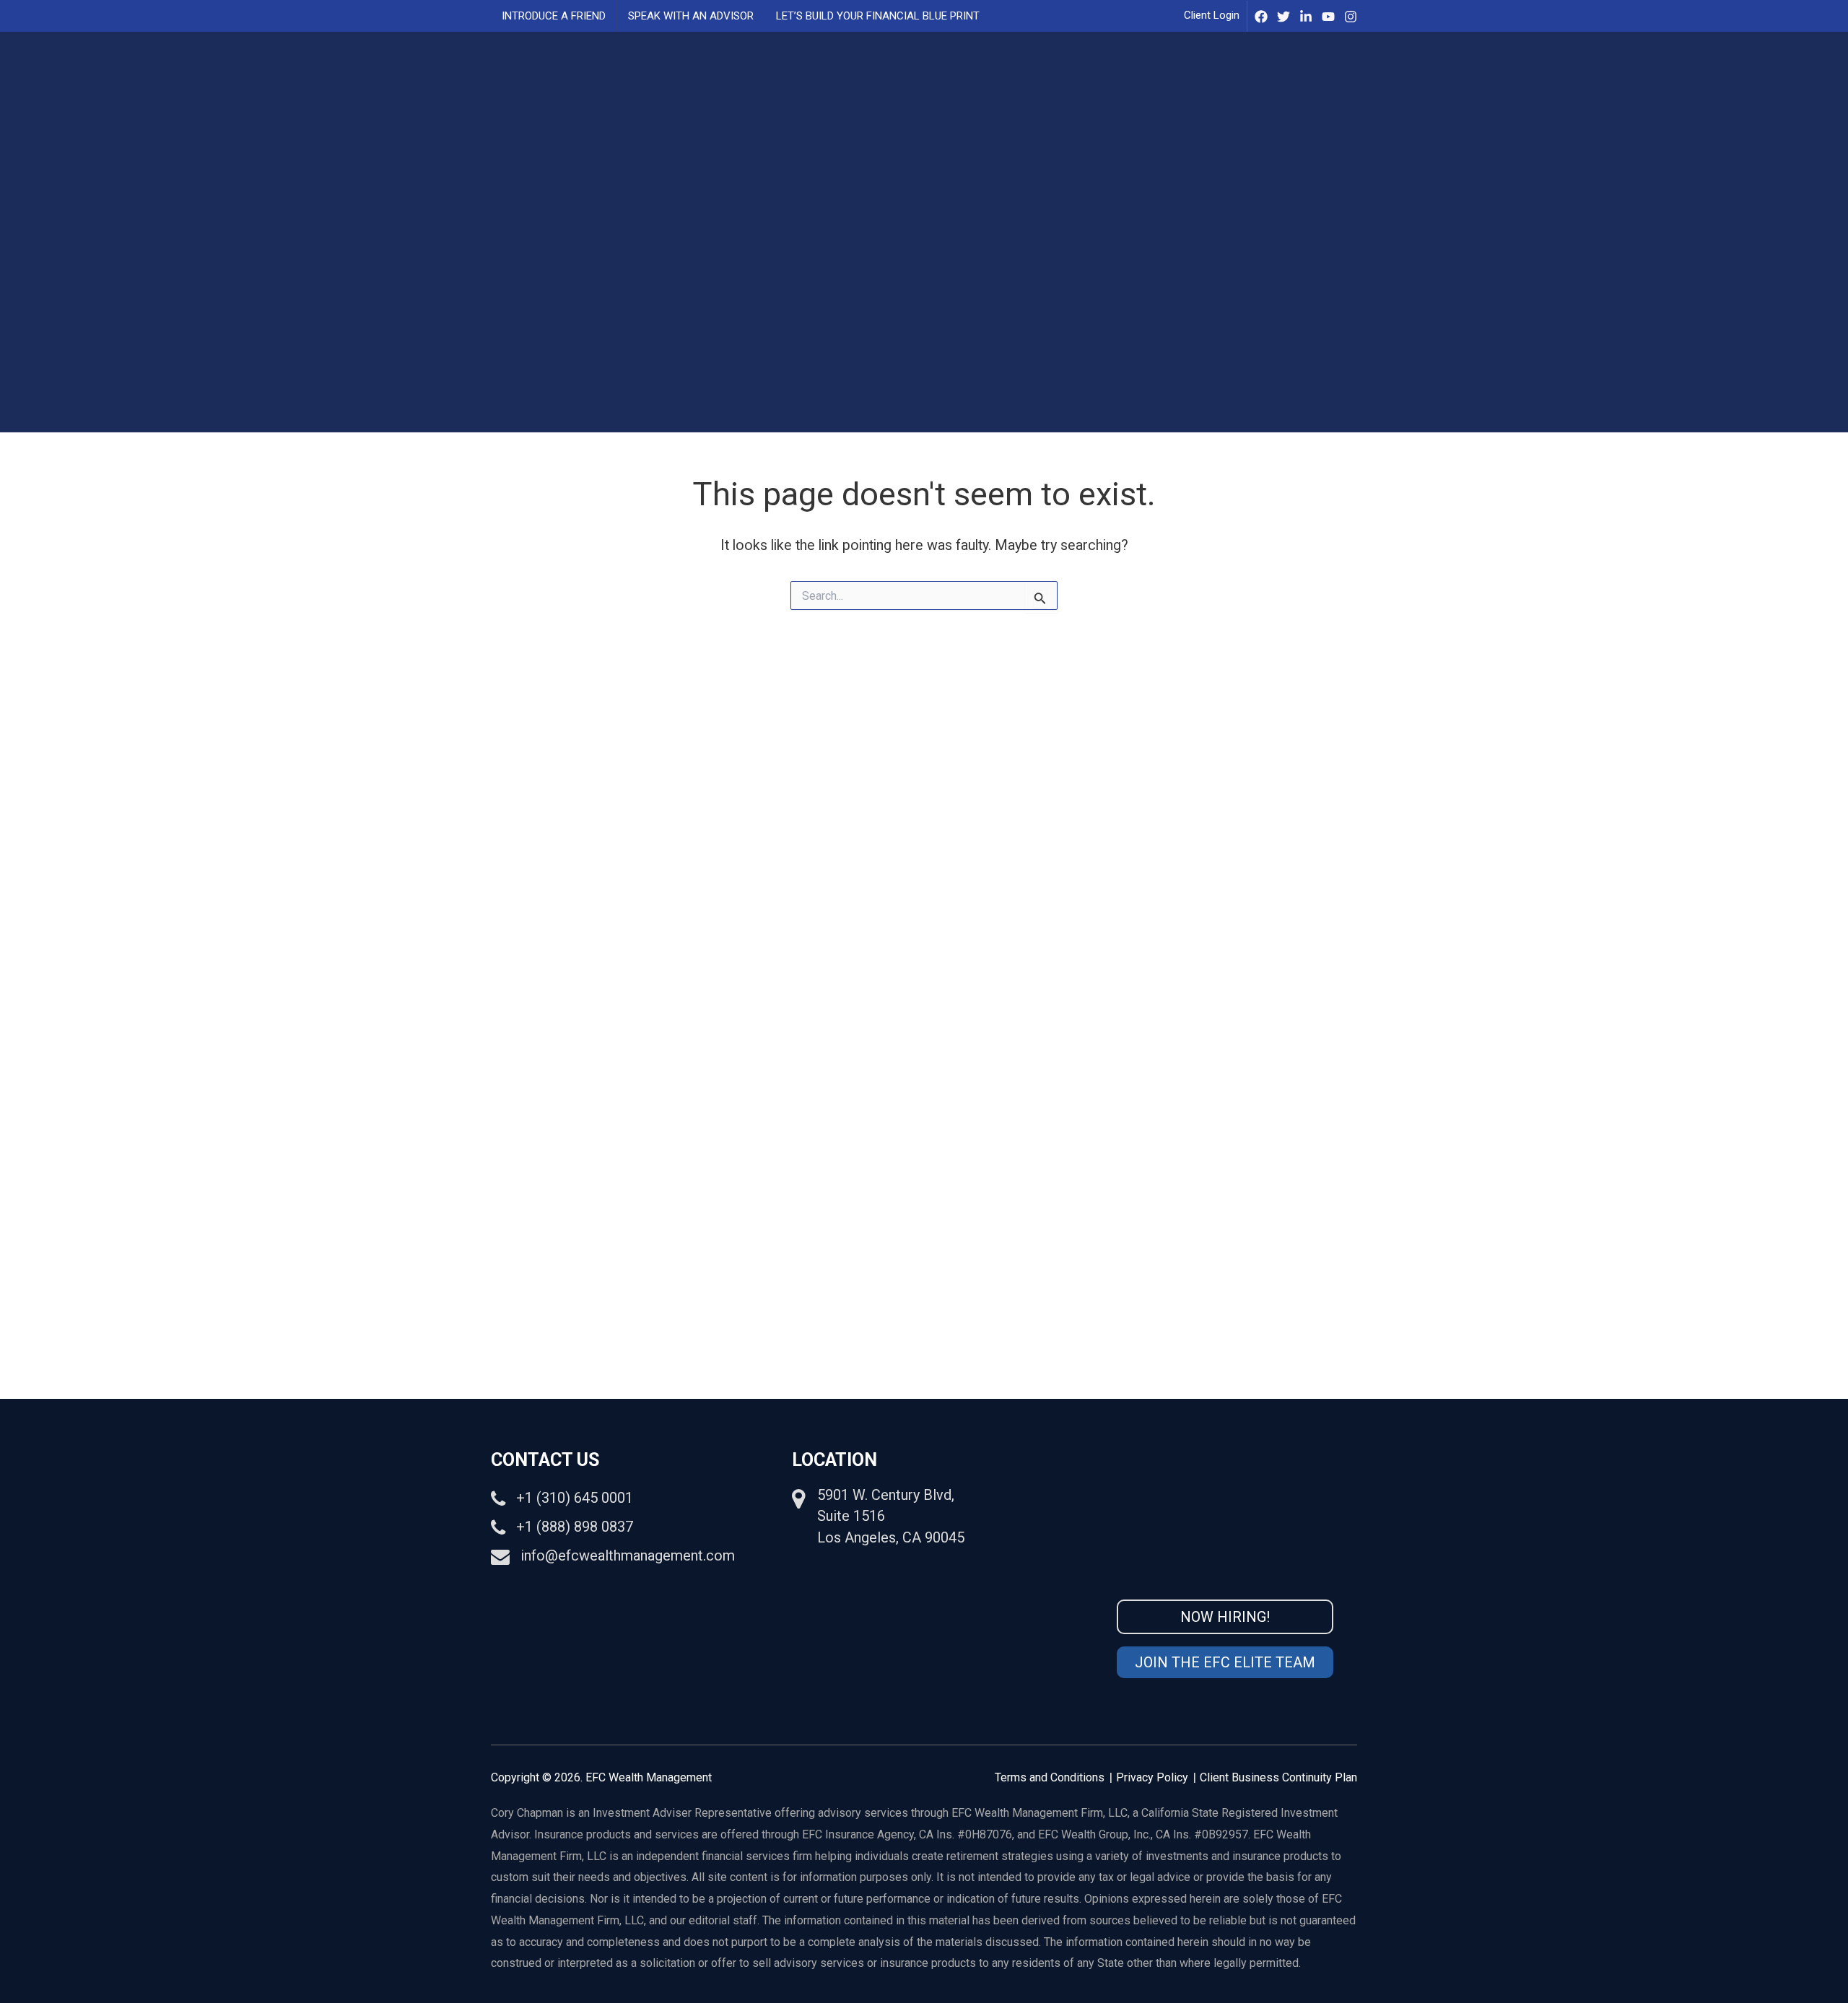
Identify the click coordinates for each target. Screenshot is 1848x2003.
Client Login (1212, 15)
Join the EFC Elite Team (1225, 1662)
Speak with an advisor (691, 16)
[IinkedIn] (1306, 17)
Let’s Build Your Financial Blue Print (878, 16)
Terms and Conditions (1050, 1777)
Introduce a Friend (554, 16)
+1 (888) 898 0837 (575, 1527)
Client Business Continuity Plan (1278, 1777)
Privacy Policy (1152, 1777)
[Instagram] (1351, 17)
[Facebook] (1261, 17)
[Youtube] (1328, 17)
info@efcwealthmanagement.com (628, 1555)
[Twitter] (1283, 17)
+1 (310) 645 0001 (575, 1498)
